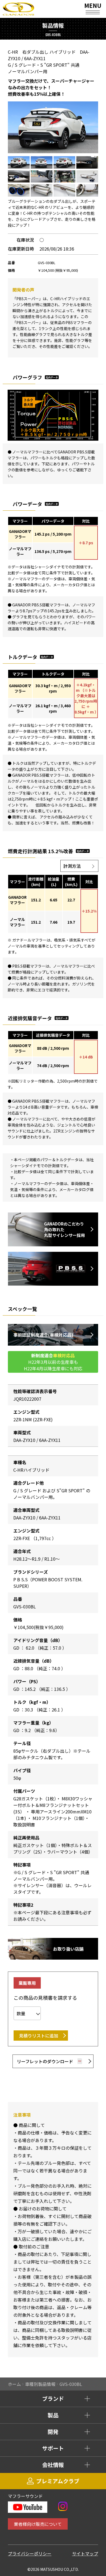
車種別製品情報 (40, 2384)
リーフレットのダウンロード (45, 2061)
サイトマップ (85, 2553)
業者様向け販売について (38, 2524)
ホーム (14, 2384)
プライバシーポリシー (30, 2553)
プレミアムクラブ (58, 2481)
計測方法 (72, 866)
